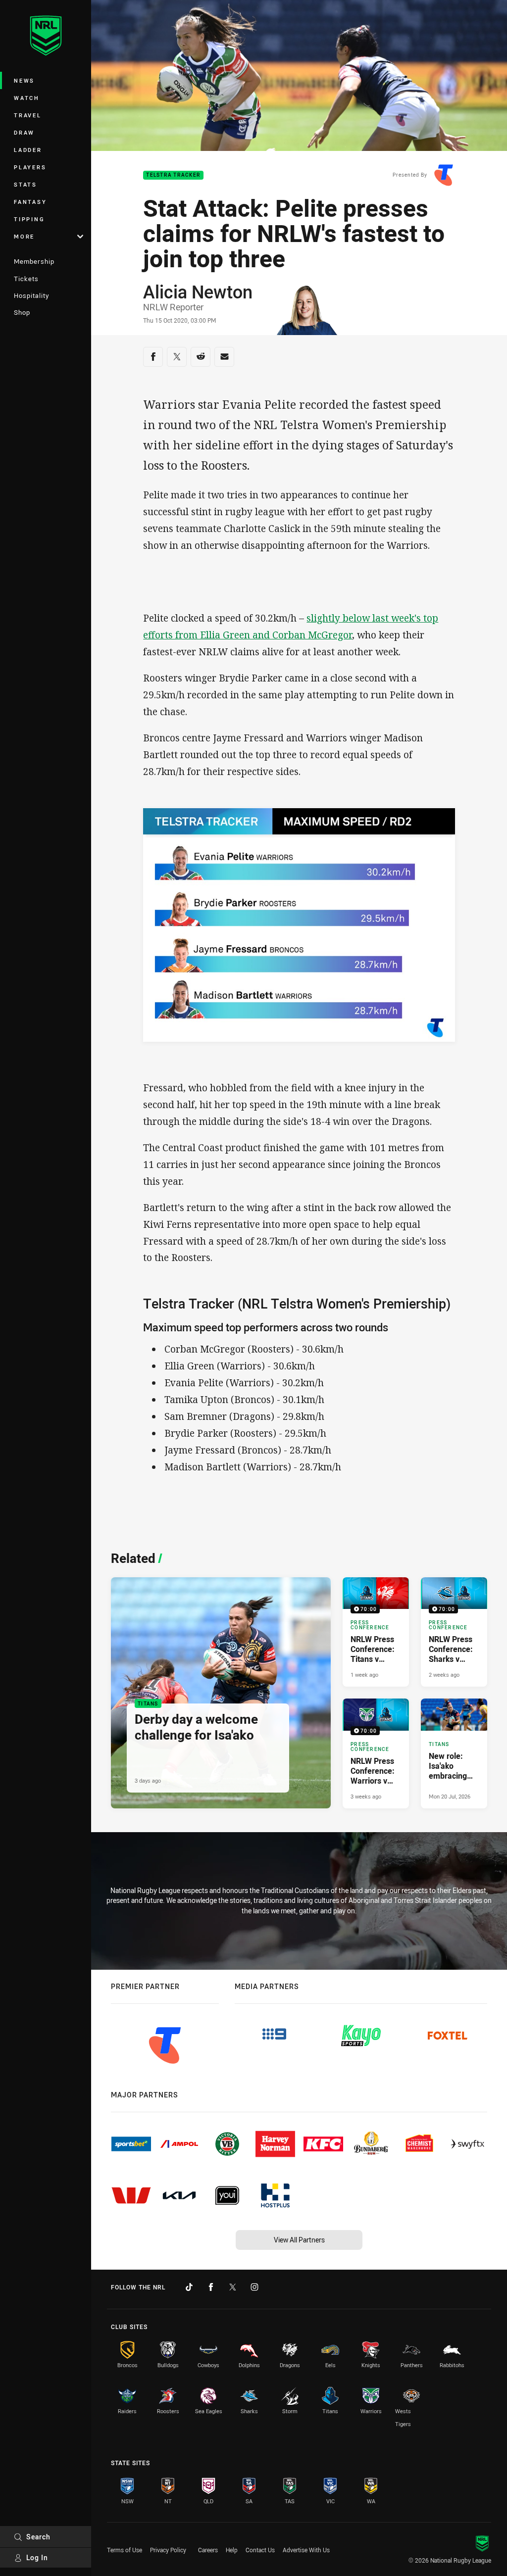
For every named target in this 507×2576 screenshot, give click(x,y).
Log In (37, 2557)
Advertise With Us (306, 2550)
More (24, 236)
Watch (27, 98)
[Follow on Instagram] (254, 2287)
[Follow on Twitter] (233, 2287)
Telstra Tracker (173, 175)
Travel (28, 115)
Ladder (28, 150)
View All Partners (299, 2240)
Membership (34, 261)
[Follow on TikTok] (189, 2287)
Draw (24, 132)
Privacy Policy (168, 2550)
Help (232, 2550)
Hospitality (31, 295)
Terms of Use (125, 2550)
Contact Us (260, 2550)
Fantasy (30, 202)
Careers (208, 2550)
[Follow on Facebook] (211, 2287)
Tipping (29, 219)
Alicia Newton (198, 292)
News (24, 80)
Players (30, 167)
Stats (25, 184)
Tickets (26, 279)
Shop (22, 312)
